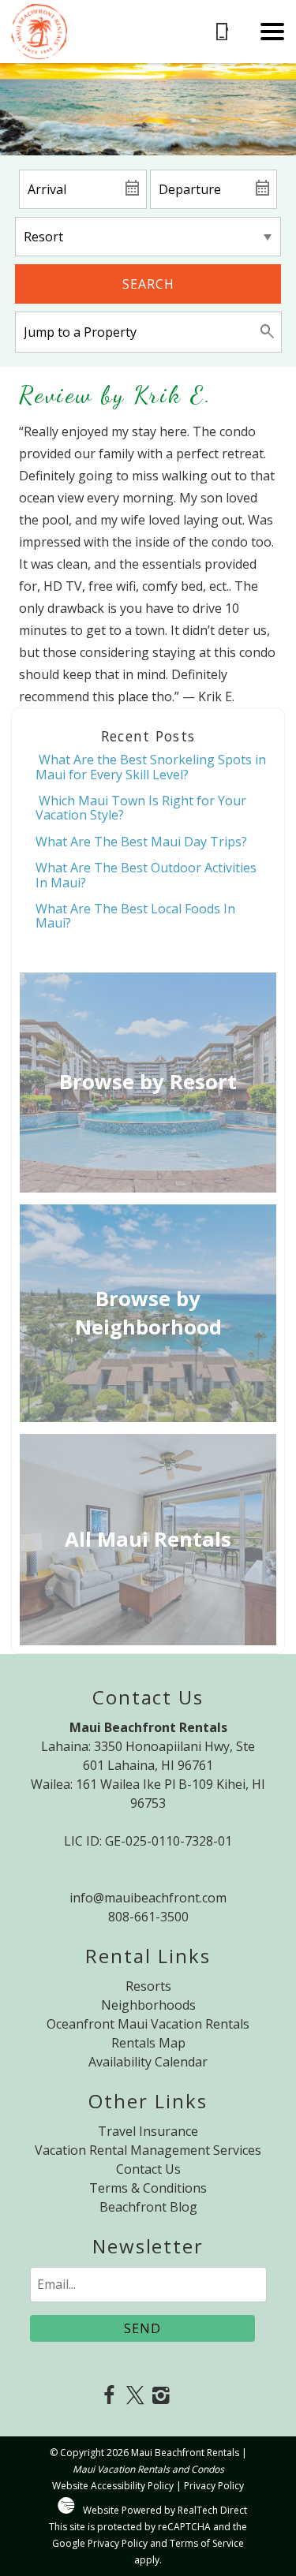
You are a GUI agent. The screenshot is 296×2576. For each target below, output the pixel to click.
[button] (272, 32)
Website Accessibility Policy (113, 2486)
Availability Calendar (148, 2062)
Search (148, 284)
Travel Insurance (148, 2131)
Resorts (148, 1986)
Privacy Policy (214, 2486)
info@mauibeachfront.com (148, 1898)
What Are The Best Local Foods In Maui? (135, 916)
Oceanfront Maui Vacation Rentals (148, 2024)
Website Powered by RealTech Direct (165, 2510)
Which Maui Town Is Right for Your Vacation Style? (141, 808)
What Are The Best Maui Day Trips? (141, 842)
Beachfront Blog (148, 2207)
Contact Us (148, 2169)
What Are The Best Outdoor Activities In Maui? (146, 875)
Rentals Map (148, 2043)
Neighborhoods (148, 2005)
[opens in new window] (109, 2397)
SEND (142, 2328)
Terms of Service (207, 2543)
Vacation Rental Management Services (148, 2150)
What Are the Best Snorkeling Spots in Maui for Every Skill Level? (151, 767)
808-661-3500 (148, 1917)
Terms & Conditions (148, 2188)
